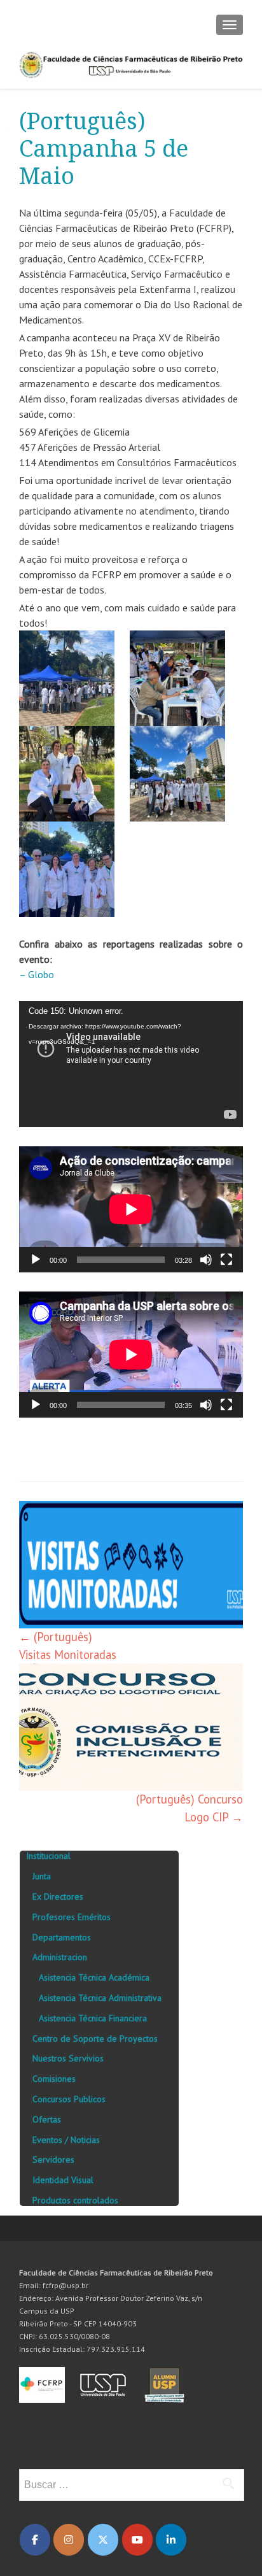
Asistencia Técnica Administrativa (100, 1998)
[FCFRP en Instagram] (69, 2540)
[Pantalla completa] (226, 1260)
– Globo (37, 974)
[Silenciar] (206, 1260)
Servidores (53, 2160)
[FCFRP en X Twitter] (103, 2540)
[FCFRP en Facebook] (35, 2540)
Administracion (60, 1957)
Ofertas (47, 2119)
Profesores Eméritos (72, 1917)
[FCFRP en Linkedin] (171, 2540)
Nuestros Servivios (68, 2058)
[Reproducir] (36, 1260)
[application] (131, 1064)
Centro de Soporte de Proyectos (95, 2039)
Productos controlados (75, 2200)
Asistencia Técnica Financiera (93, 2018)
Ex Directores (58, 1896)
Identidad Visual (63, 2180)
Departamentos (62, 1937)
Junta (42, 1876)
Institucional (48, 1856)
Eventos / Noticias (66, 2140)
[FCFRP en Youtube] (137, 2540)
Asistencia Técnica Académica (94, 1977)
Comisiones (54, 2079)
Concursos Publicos (69, 2099)
